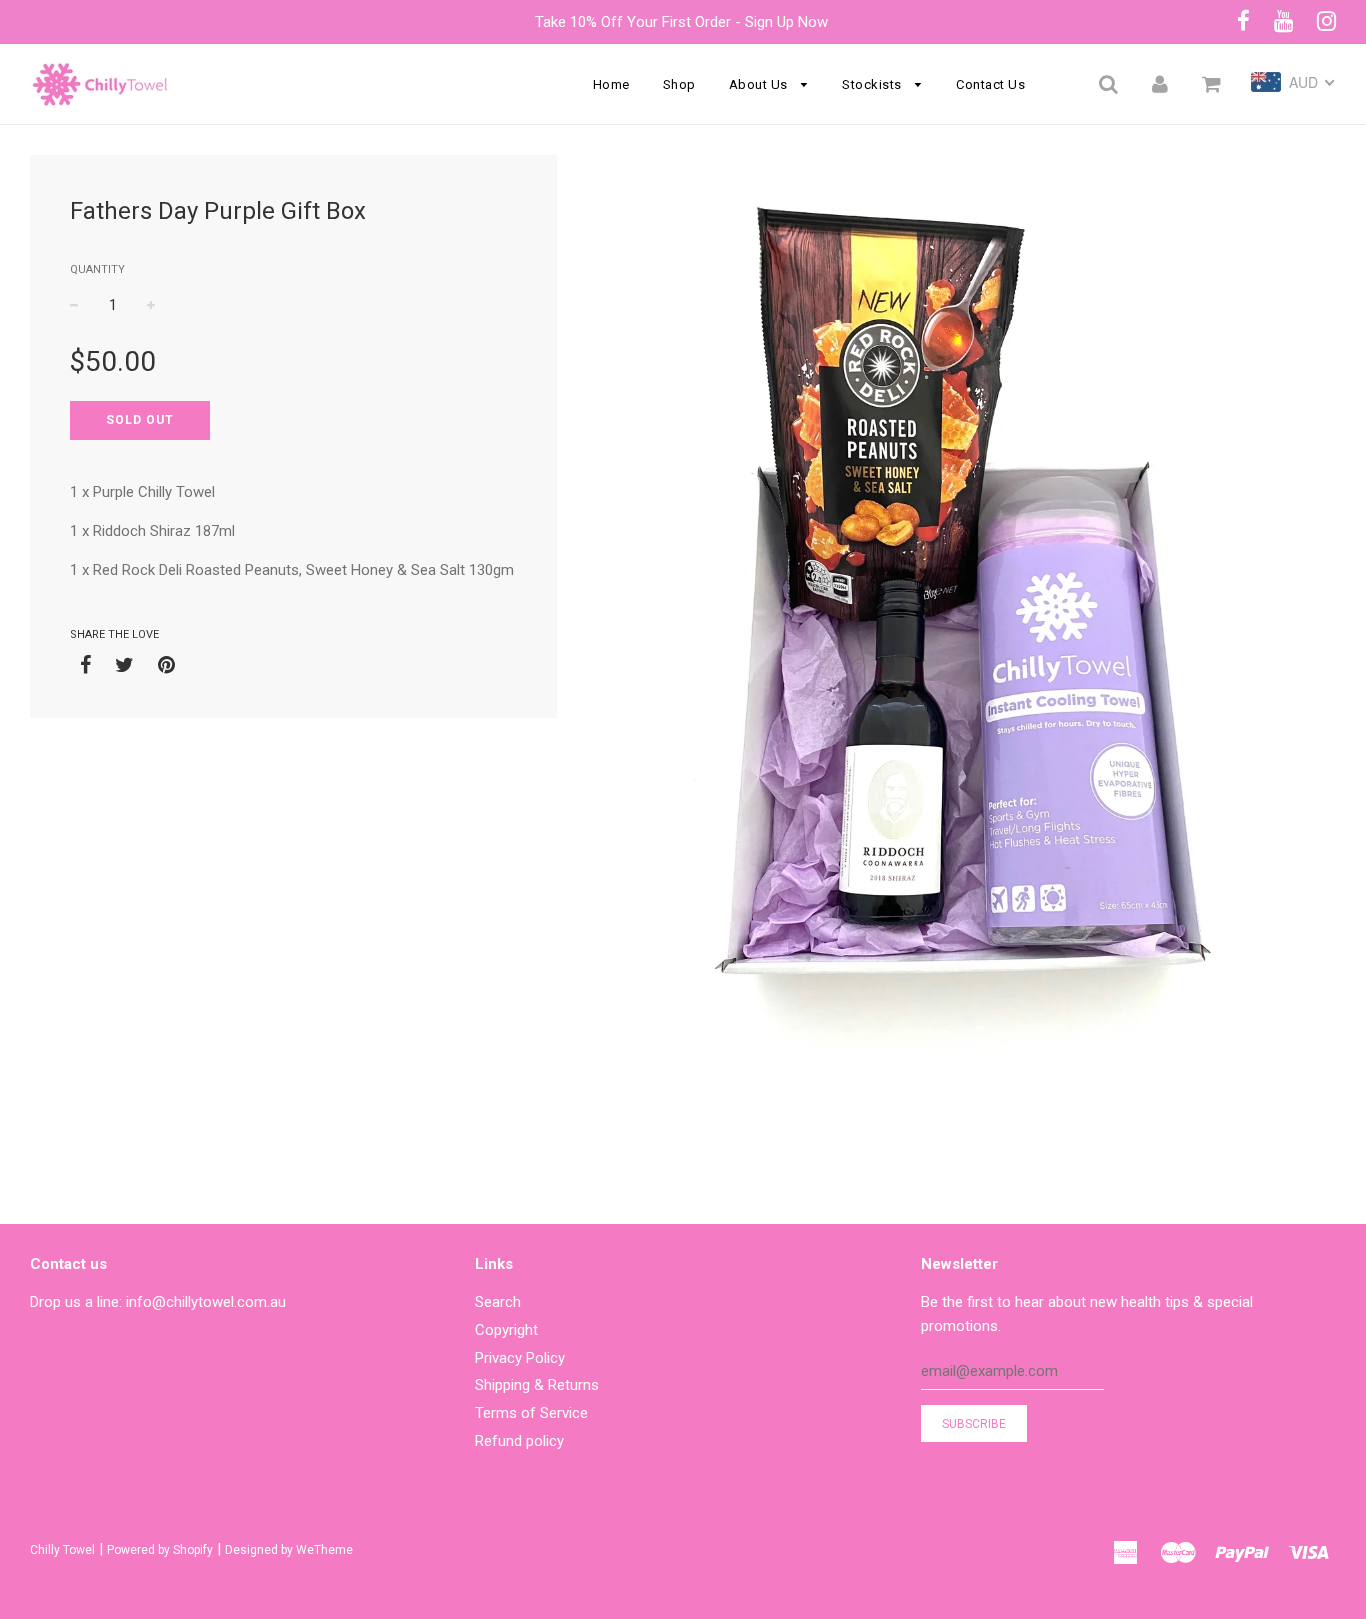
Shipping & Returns (537, 1385)
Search (498, 1302)
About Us (760, 84)
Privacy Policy (520, 1358)
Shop (679, 84)
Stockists (873, 84)
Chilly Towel (62, 1550)
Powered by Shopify (160, 1550)
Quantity (97, 269)
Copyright (506, 1330)
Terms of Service (531, 1413)
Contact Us (990, 84)
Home (611, 84)
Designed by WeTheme (289, 1550)
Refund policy (519, 1441)
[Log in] (1160, 84)
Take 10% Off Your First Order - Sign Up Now (683, 22)
